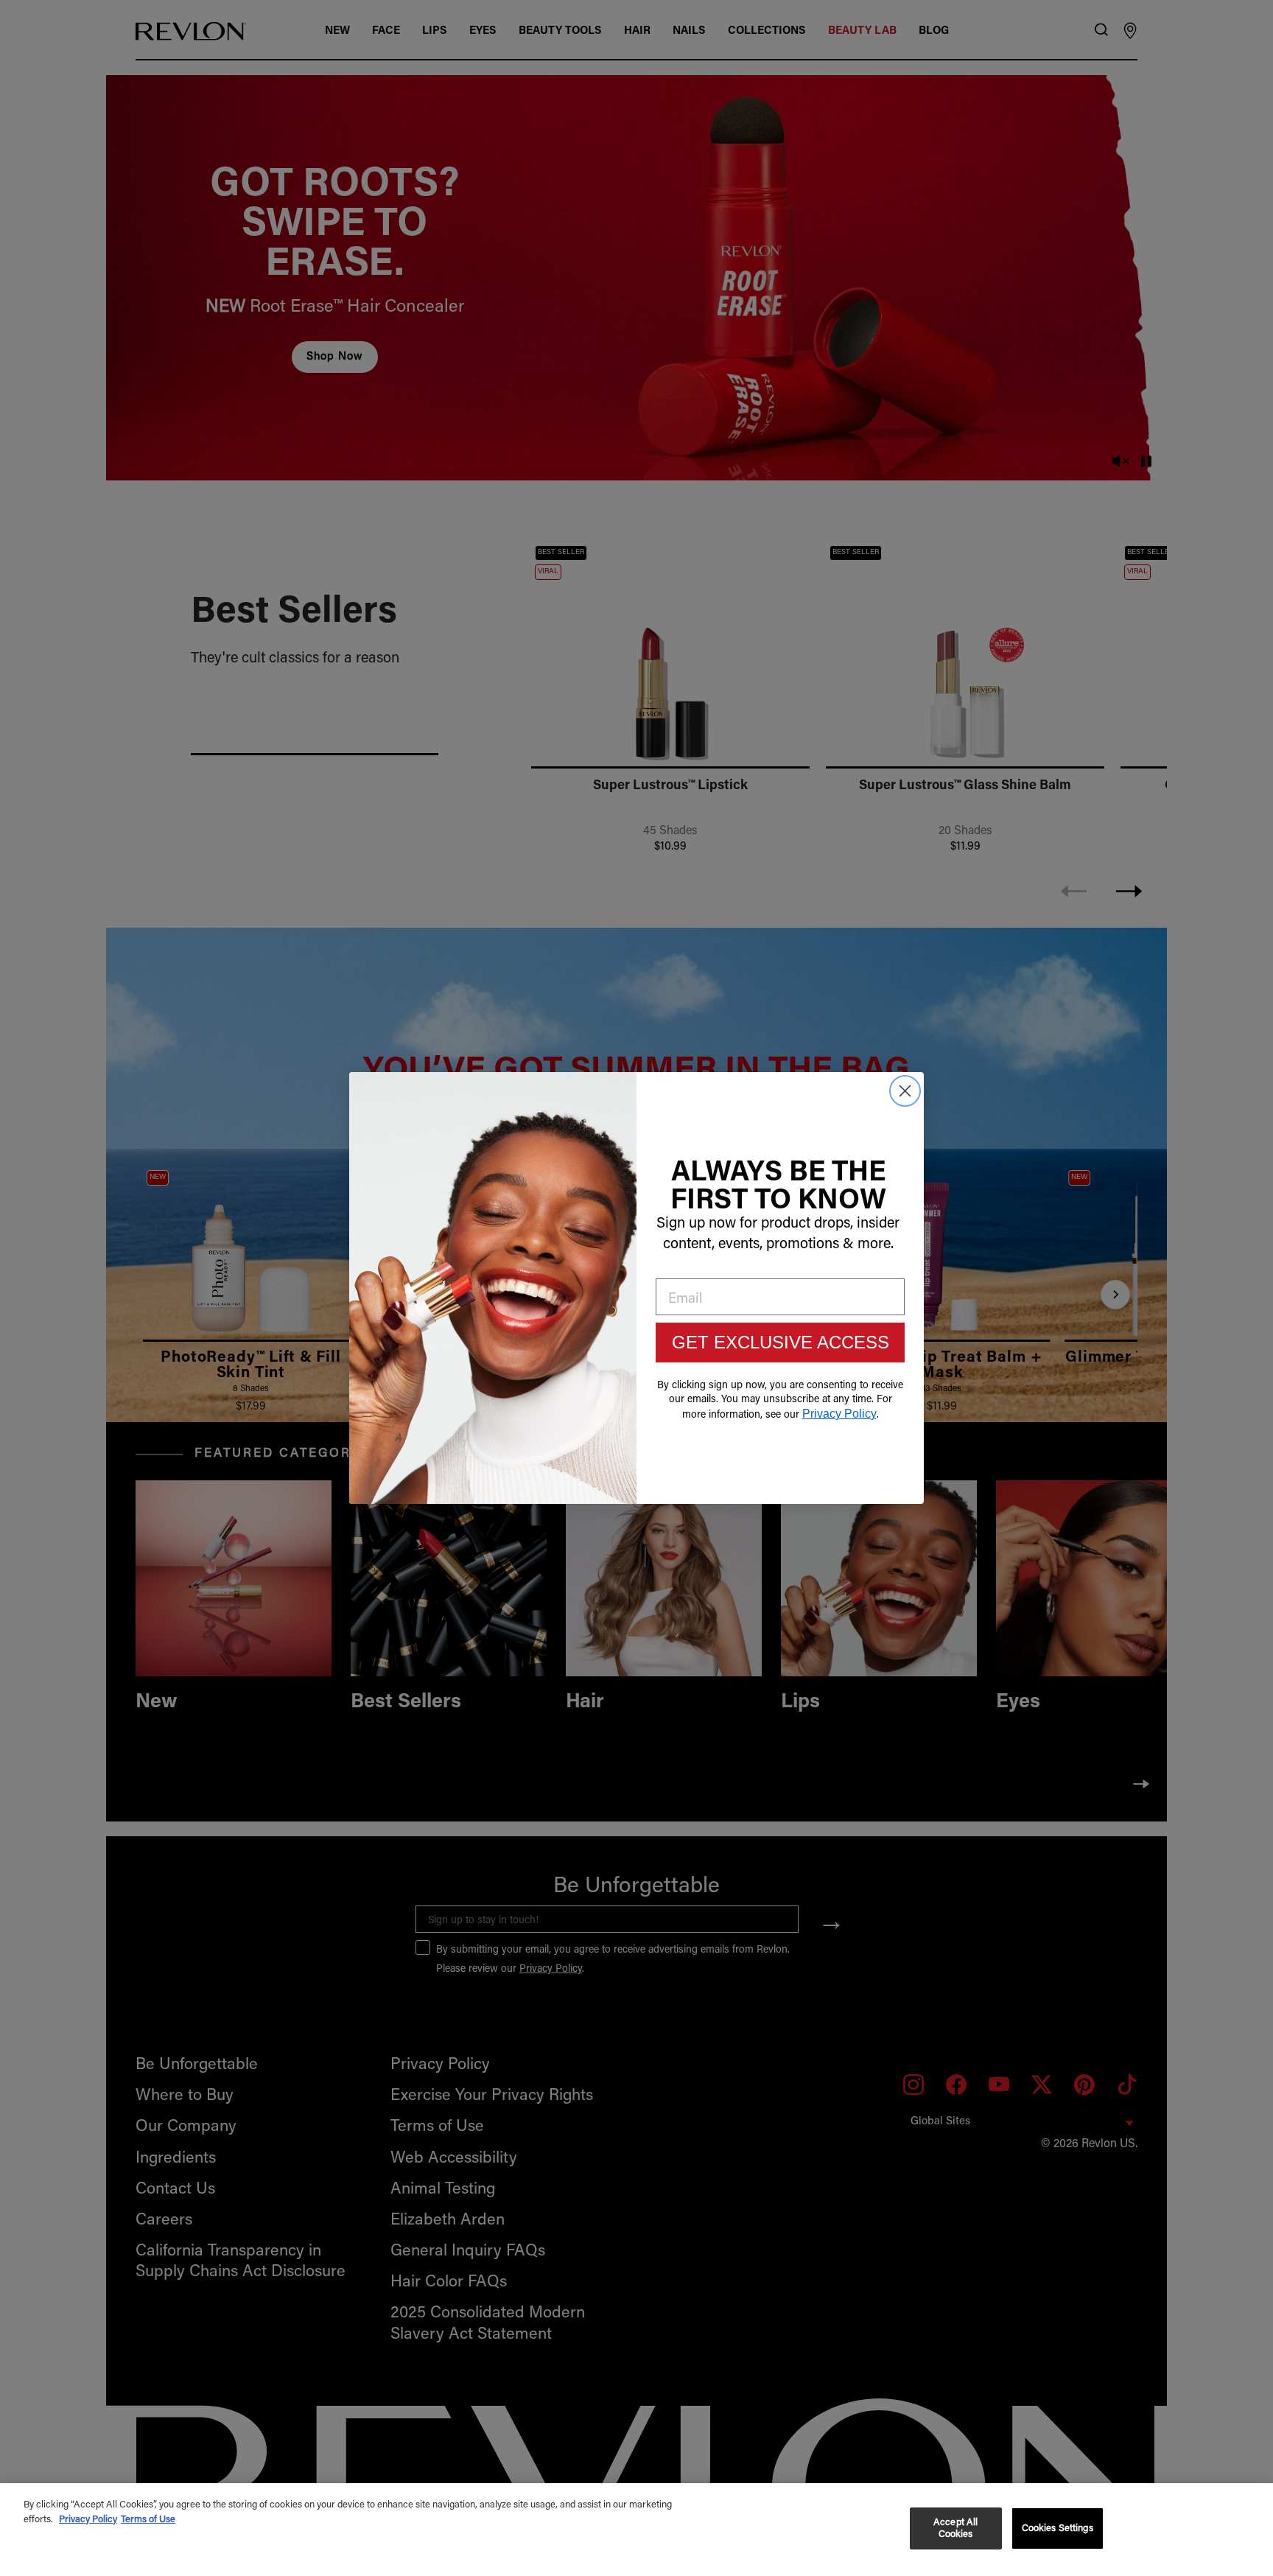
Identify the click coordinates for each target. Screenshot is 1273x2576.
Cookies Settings (1058, 2528)
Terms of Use (148, 2519)
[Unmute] (1121, 462)
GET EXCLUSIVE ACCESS (781, 1342)
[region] (636, 2530)
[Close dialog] (905, 1091)
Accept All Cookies (955, 2528)
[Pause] (1146, 462)
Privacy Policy (88, 2519)
